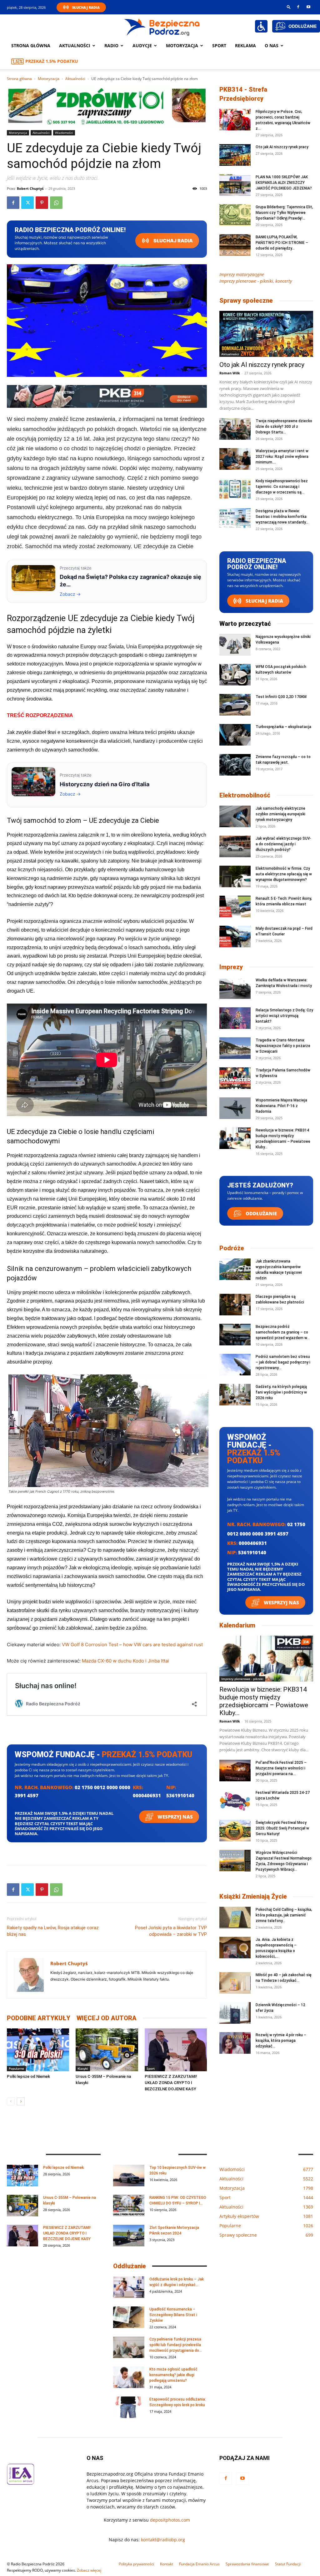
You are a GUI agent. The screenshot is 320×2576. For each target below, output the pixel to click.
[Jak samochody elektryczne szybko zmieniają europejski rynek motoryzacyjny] (235, 816)
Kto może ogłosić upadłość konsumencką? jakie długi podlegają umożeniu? (173, 2375)
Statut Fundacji (288, 2564)
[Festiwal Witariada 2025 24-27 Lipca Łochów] (235, 1801)
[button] (289, 7)
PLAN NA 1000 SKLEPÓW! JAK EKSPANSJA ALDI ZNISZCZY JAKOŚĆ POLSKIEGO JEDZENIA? (284, 183)
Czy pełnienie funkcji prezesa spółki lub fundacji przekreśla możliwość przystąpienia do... (176, 2345)
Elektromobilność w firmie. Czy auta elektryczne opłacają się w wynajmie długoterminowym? (284, 874)
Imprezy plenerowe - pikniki (242, 1679)
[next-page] (21, 2101)
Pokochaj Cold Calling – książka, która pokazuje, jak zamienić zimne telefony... (284, 1915)
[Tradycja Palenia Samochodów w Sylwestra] (235, 1078)
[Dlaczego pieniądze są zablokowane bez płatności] (235, 1305)
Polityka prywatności (136, 2564)
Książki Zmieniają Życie (253, 1896)
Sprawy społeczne (246, 301)
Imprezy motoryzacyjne (242, 274)
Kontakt (167, 2564)
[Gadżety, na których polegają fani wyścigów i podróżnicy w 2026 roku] (235, 1395)
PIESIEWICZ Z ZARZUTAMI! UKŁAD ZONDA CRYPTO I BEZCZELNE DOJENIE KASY (171, 2083)
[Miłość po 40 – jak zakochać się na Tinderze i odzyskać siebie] (235, 1983)
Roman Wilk (230, 373)
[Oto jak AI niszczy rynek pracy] (235, 155)
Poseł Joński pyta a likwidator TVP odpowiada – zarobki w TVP (171, 1931)
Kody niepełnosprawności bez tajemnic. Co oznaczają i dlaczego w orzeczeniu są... (282, 487)
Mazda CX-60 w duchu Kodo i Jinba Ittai (125, 1661)
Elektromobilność (245, 795)
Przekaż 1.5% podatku (52, 61)
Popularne (16, 2068)
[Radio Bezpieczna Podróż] (162, 27)
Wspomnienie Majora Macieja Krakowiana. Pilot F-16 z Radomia (281, 1106)
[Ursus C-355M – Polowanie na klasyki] (107, 2050)
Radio (111, 46)
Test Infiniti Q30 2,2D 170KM (281, 697)
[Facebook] (298, 7)
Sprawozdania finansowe (247, 2564)
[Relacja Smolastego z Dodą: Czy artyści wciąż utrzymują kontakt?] (235, 1018)
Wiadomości (64, 133)
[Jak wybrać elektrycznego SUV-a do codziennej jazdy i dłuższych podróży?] (235, 846)
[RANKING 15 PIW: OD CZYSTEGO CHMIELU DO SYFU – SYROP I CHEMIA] (129, 2206)
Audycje (142, 46)
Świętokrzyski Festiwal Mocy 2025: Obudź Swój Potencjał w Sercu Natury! (282, 1828)
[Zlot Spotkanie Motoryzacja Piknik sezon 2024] (129, 2236)
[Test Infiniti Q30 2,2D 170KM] (235, 705)
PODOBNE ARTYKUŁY (39, 2018)
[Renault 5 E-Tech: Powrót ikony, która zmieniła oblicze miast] (235, 906)
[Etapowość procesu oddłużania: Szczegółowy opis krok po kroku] (129, 2407)
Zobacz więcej (89, 2570)
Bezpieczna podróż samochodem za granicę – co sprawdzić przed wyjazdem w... (283, 1332)
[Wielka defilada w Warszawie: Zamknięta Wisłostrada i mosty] (235, 988)
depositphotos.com (170, 2520)
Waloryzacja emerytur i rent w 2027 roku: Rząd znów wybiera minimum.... (282, 457)
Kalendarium (237, 1625)
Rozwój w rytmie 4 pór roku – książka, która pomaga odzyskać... (281, 2041)
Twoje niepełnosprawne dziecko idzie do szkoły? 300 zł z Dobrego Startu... (284, 427)
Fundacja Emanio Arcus (199, 2564)
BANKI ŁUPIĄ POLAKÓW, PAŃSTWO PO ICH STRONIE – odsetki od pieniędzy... (282, 243)
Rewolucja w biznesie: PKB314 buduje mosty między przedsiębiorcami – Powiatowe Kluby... (264, 1701)
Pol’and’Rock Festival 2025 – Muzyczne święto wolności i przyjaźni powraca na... (281, 1768)
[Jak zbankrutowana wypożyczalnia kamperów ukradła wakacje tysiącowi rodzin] (235, 1269)
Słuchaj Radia (86, 7)
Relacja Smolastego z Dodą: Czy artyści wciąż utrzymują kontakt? (284, 1016)
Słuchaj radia (173, 241)
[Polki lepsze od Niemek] (38, 2050)
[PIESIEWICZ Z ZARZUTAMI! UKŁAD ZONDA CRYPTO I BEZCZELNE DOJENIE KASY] (176, 2050)
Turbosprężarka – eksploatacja (283, 727)
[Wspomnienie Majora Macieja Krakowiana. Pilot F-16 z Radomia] (235, 1108)
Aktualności (75, 46)
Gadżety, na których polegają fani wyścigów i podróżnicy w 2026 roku (281, 1392)
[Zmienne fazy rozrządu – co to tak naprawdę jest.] (235, 765)
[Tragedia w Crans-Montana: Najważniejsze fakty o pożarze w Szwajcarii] (235, 1048)
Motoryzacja (49, 79)
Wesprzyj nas (175, 1817)
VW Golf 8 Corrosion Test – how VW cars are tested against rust (132, 1645)
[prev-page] (11, 2101)
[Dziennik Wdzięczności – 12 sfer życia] (235, 2013)
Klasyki (83, 2068)
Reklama (245, 46)
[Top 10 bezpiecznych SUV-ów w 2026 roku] (129, 2176)
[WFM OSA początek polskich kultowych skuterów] (235, 675)
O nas (272, 46)
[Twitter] (27, 203)
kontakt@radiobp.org (163, 2540)
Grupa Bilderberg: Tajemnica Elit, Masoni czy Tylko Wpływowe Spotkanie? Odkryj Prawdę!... (284, 213)
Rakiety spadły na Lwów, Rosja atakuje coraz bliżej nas (53, 1931)
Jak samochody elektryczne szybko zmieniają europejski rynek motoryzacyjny (280, 814)
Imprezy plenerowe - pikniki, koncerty (256, 281)
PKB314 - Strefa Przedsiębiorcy (243, 94)
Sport (219, 46)
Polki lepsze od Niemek (28, 2076)
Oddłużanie (261, 1213)
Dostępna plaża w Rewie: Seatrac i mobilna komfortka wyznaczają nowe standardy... (282, 517)
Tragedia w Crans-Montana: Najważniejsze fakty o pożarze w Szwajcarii (283, 1046)
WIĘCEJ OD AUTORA (107, 2018)
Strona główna (31, 46)
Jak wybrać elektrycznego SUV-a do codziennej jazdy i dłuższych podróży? (283, 844)
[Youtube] (308, 7)
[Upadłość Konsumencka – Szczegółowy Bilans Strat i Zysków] (129, 2317)
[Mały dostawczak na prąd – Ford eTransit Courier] (235, 936)
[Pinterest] (42, 203)
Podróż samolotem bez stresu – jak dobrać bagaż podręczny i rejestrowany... (283, 1362)
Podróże (232, 1248)
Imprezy (231, 967)
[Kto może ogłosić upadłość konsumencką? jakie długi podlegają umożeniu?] (129, 2377)
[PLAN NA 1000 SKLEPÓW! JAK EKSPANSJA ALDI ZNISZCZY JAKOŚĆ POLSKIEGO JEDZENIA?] (235, 185)
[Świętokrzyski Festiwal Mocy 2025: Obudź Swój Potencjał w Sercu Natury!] (235, 1831)
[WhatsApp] (56, 203)
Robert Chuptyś (30, 188)
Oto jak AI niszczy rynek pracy (282, 147)
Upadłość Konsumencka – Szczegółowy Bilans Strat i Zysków (173, 2315)
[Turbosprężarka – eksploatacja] (235, 735)
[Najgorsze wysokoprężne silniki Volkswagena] (235, 645)
